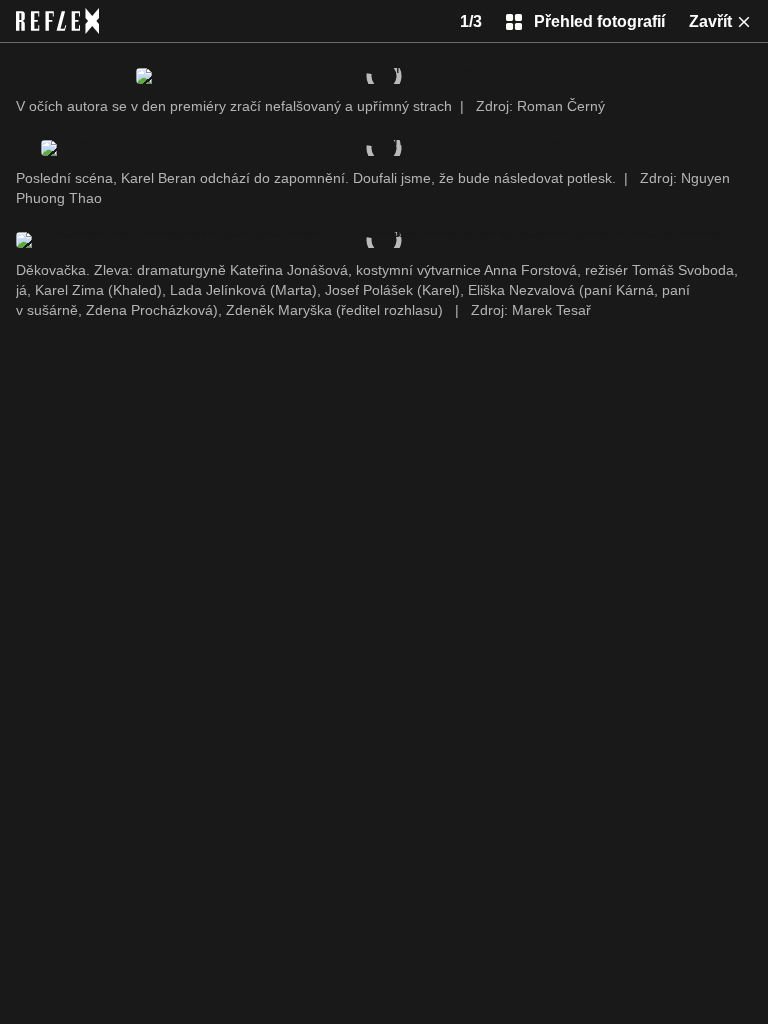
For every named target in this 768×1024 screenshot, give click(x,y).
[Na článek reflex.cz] (57, 21)
